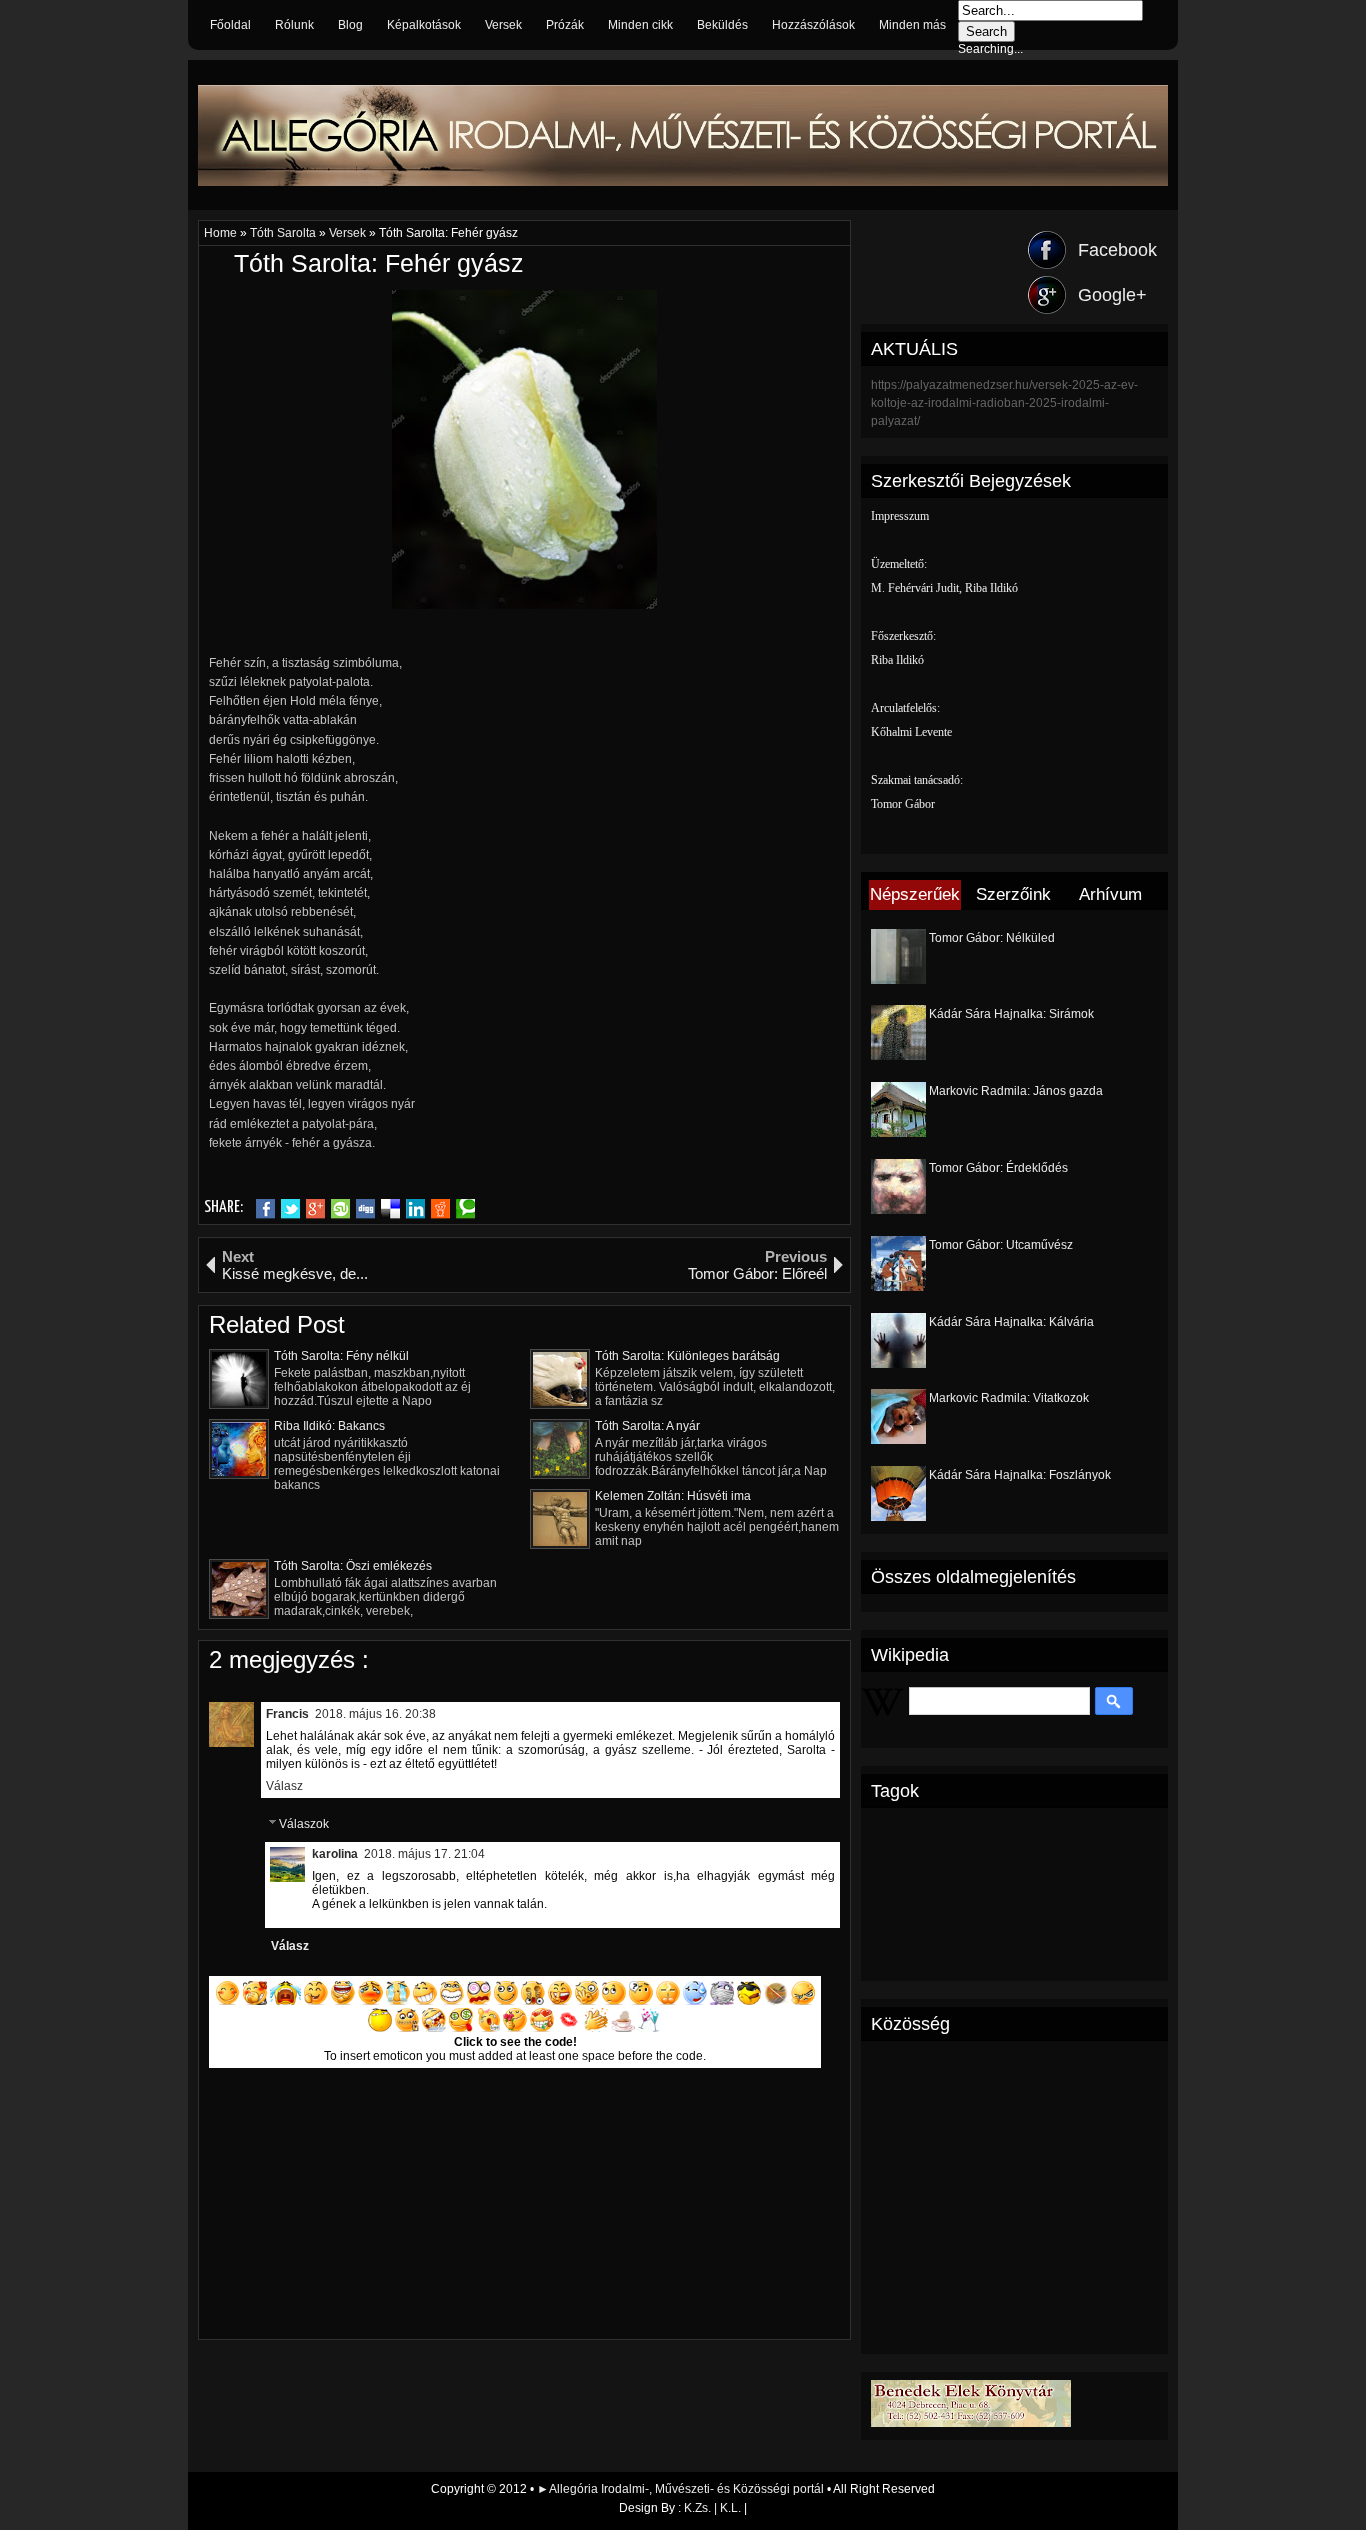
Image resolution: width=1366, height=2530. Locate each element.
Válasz (284, 1786)
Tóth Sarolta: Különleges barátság (687, 1356)
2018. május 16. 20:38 (375, 1714)
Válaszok (304, 1825)
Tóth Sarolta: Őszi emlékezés (353, 1566)
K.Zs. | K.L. (712, 2508)
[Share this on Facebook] (265, 1209)
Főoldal (230, 25)
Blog (350, 25)
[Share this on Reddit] (440, 1209)
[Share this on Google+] (315, 1209)
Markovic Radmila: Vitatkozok (1009, 1398)
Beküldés (722, 25)
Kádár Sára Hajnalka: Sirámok (1011, 1014)
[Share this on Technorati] (465, 1209)
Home (222, 233)
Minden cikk (640, 25)
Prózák (565, 25)
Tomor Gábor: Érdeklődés (998, 1168)
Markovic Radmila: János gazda (1016, 1091)
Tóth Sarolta (284, 233)
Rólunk (294, 25)
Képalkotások (424, 25)
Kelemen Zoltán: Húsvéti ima (673, 1496)
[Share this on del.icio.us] (390, 1209)
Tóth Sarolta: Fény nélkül (341, 1356)
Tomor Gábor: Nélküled (992, 938)
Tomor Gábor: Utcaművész (1001, 1245)
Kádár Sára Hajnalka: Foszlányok (1020, 1475)
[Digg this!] (365, 1209)
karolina (335, 1854)
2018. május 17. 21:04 (424, 1854)
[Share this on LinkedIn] (415, 1209)
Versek (503, 25)
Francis (287, 1714)
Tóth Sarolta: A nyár (647, 1426)
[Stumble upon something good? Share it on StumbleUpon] (340, 1209)
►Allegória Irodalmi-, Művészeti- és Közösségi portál (682, 2489)
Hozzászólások (813, 25)
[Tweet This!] (290, 1209)
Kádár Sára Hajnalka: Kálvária (1011, 1322)
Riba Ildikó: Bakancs (329, 1426)
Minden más (912, 25)
